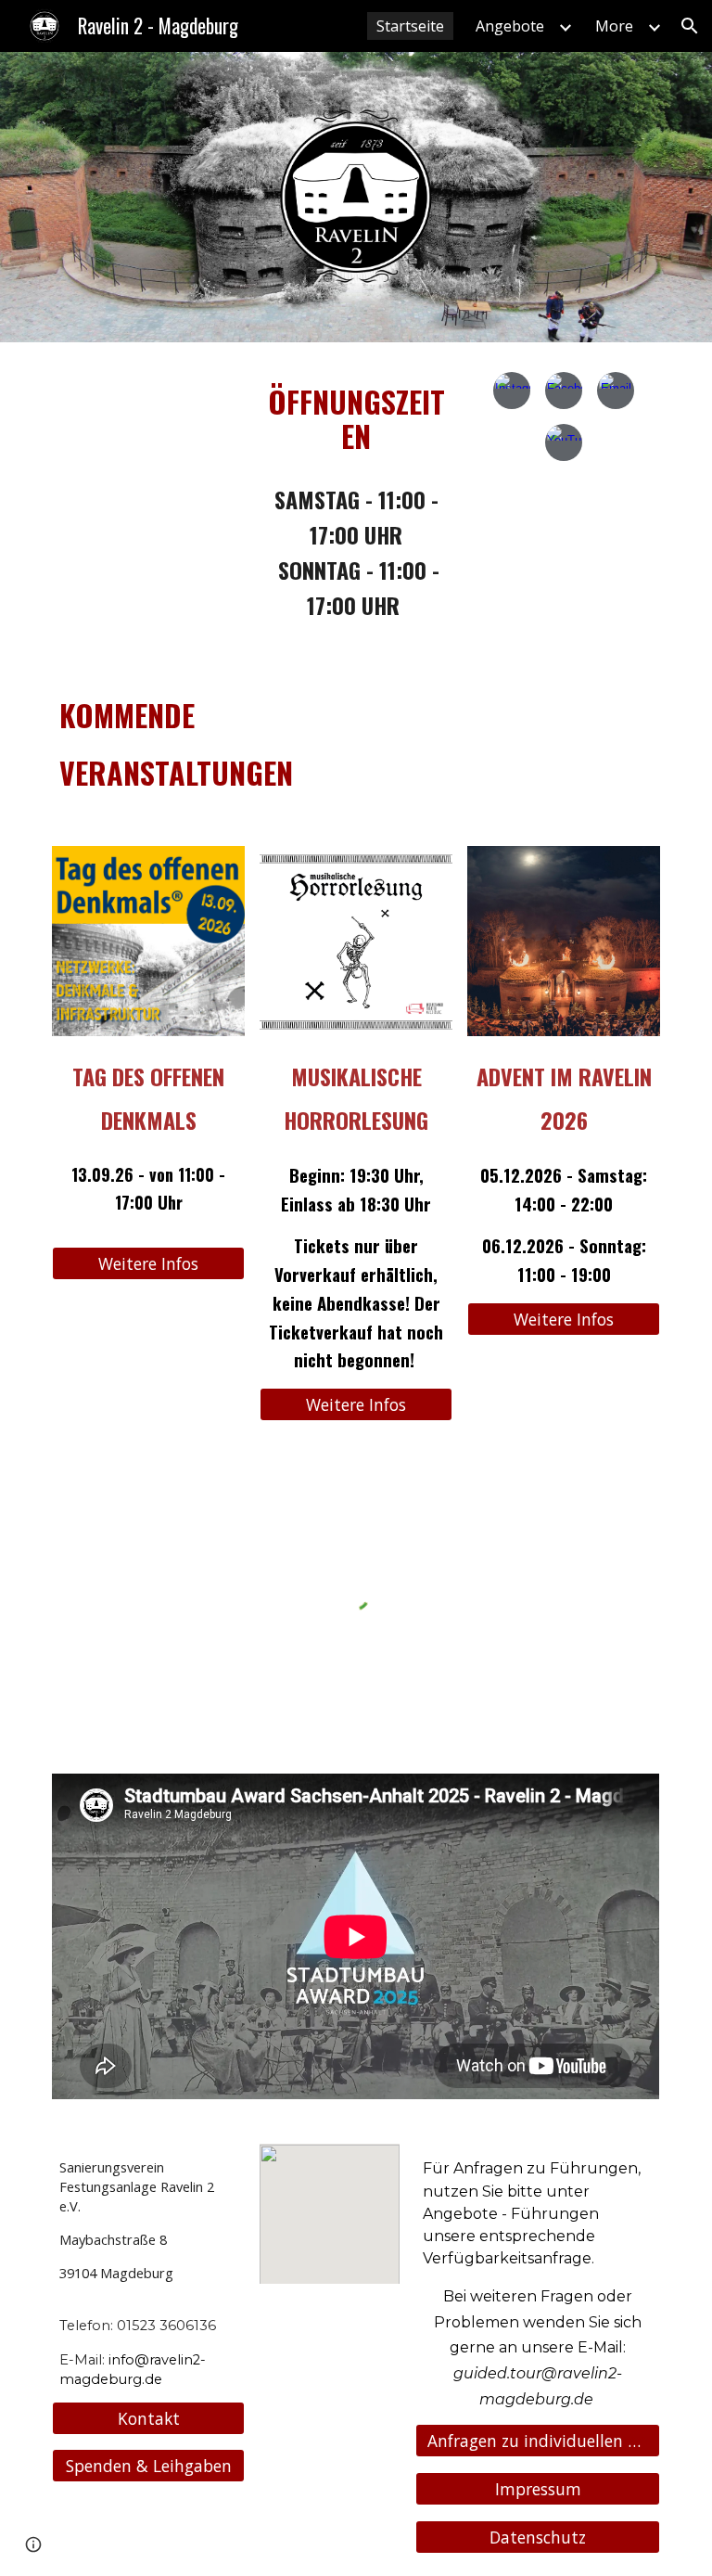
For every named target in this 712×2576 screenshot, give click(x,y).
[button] (690, 26)
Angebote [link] (510, 26)
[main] (356, 412)
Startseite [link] (410, 26)
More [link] (614, 26)
